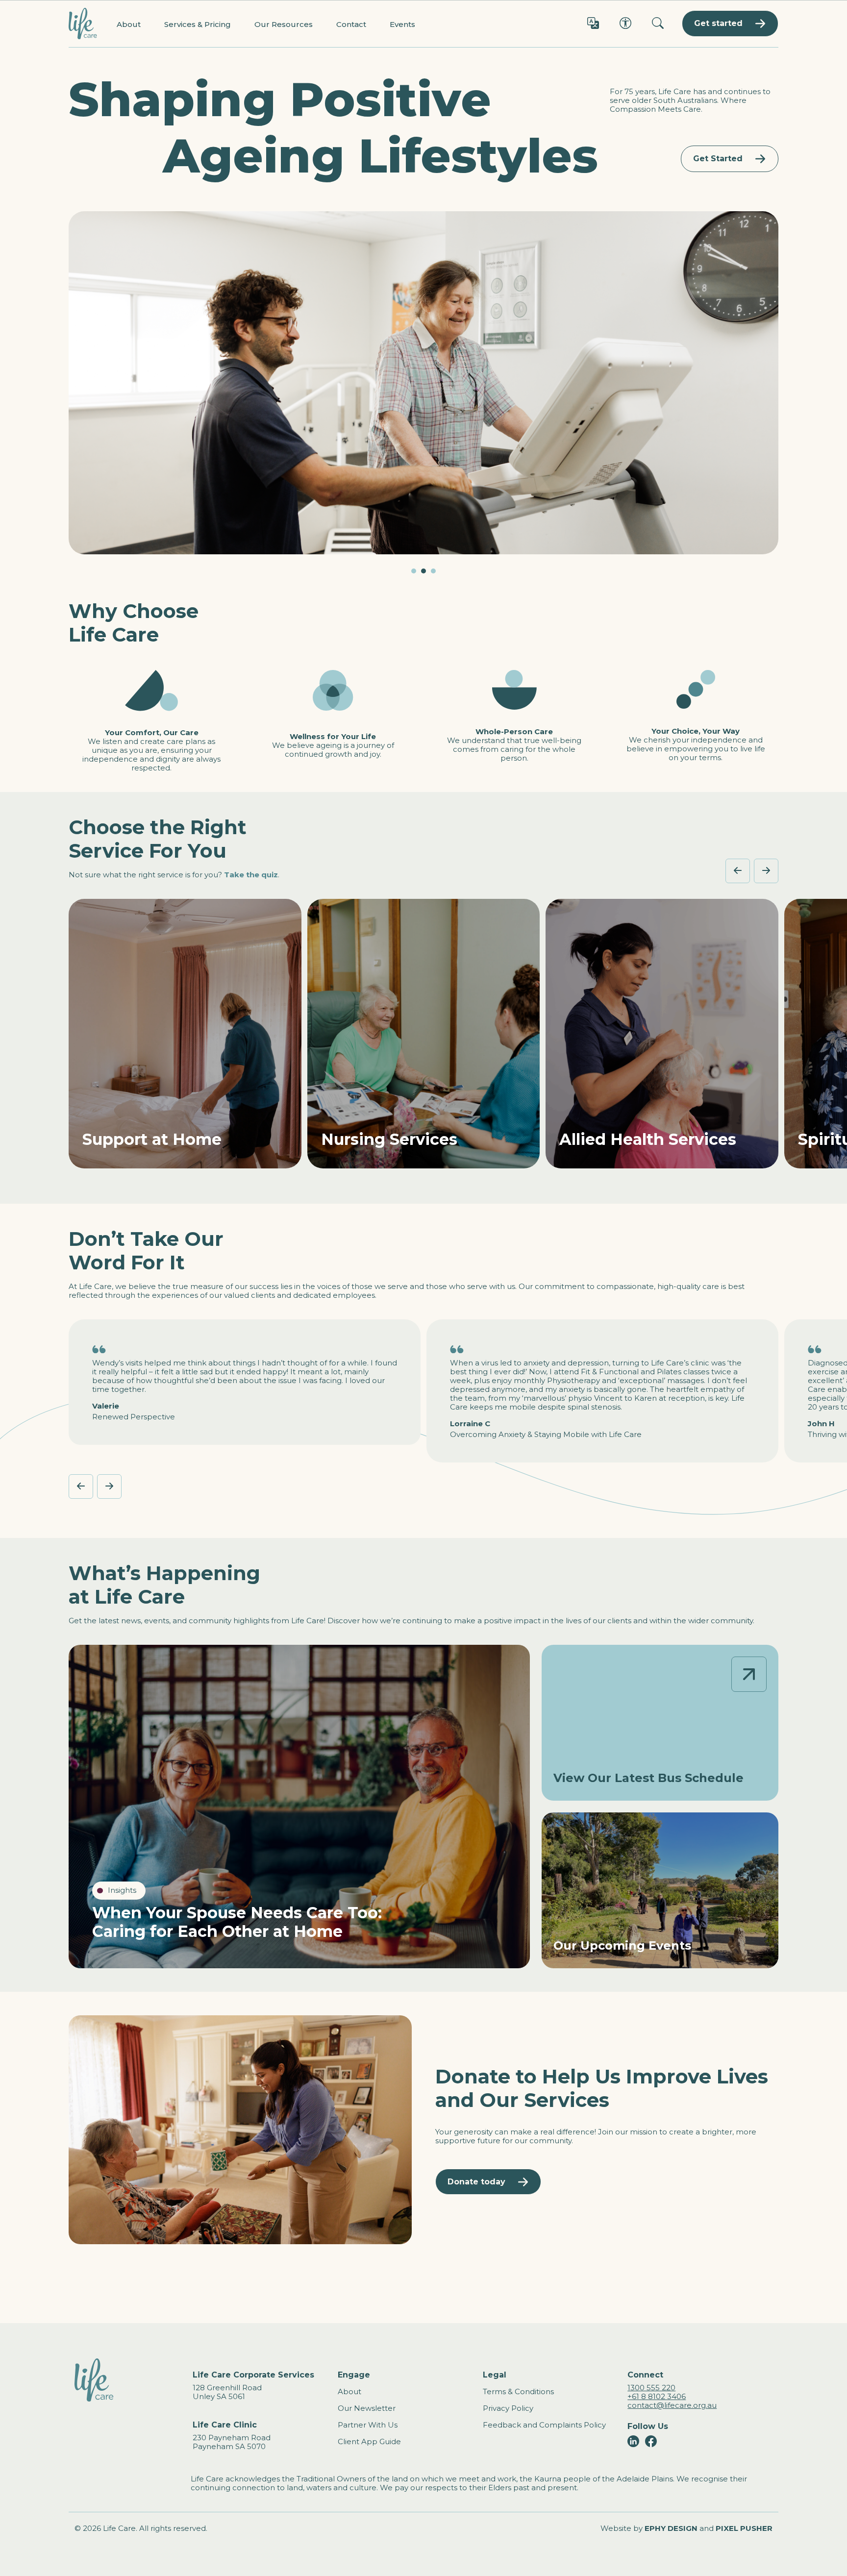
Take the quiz (251, 875)
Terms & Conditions (518, 2391)
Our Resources (284, 24)
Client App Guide (369, 2441)
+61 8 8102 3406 (657, 2396)
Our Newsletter (367, 2408)
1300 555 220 (651, 2388)
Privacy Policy (508, 2408)
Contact (351, 24)
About (129, 24)
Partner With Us (368, 2425)
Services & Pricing (198, 24)
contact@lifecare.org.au (672, 2405)
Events (402, 24)
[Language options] (593, 24)
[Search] (658, 24)
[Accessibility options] (625, 24)
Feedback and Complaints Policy (544, 2425)
